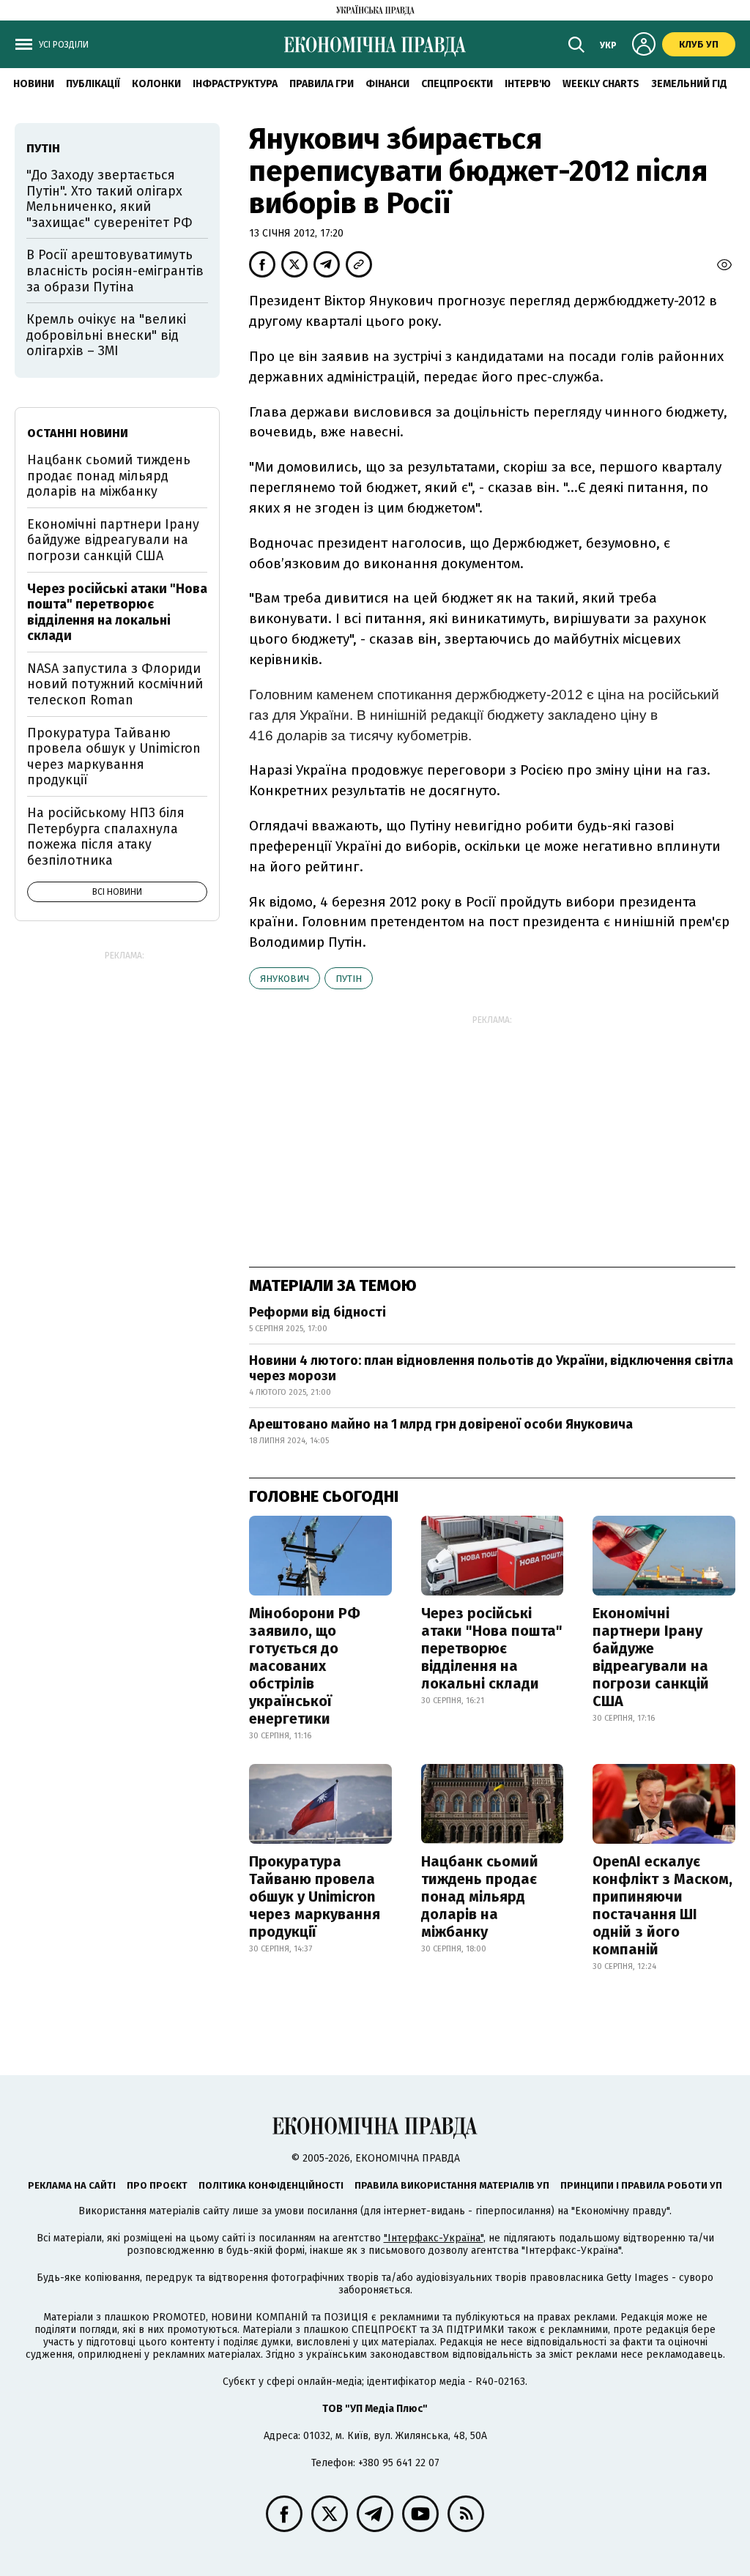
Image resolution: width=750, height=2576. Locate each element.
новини (34, 84)
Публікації (93, 84)
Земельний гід (689, 84)
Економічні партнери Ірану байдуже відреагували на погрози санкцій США (651, 1657)
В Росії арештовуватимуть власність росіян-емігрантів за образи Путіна (115, 271)
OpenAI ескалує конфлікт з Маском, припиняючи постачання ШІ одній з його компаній (662, 1905)
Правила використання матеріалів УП (452, 2185)
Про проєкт (157, 2185)
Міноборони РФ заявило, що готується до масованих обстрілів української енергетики (305, 1666)
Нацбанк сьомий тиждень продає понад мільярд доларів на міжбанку (480, 1896)
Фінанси (387, 84)
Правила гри (322, 84)
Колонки (156, 84)
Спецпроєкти (457, 84)
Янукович (285, 979)
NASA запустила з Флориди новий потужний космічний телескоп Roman (115, 684)
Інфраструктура (235, 84)
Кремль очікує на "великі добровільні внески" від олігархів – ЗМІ (106, 335)
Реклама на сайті (72, 2185)
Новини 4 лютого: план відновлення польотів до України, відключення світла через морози (491, 1369)
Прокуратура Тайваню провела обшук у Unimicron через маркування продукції (315, 1896)
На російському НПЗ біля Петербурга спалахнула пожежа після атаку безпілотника (106, 837)
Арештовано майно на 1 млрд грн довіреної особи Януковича (441, 1424)
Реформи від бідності (318, 1312)
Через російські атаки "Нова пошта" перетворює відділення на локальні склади (492, 1648)
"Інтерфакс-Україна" (434, 2238)
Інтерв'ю (528, 84)
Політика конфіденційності (271, 2185)
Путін (349, 979)
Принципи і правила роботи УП (641, 2185)
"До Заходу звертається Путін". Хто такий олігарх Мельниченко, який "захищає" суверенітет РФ (109, 199)
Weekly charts (601, 84)
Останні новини (78, 433)
